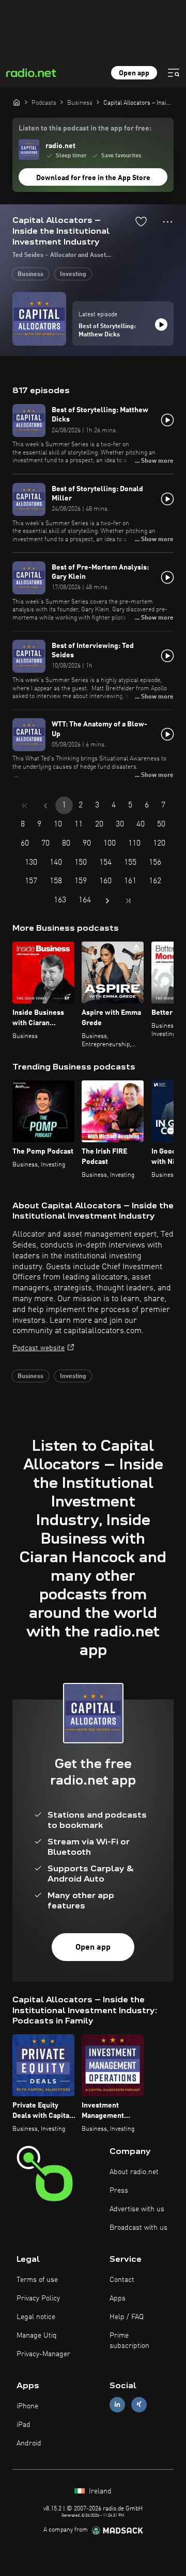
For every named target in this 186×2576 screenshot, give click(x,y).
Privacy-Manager (43, 2354)
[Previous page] (45, 806)
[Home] (17, 102)
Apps (118, 2298)
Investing (73, 274)
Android (29, 2443)
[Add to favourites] (141, 221)
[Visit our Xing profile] (139, 2404)
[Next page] (107, 901)
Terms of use (37, 2280)
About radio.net (134, 2172)
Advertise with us (137, 2209)
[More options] (168, 222)
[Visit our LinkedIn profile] (117, 2404)
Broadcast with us (138, 2228)
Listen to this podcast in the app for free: (85, 128)
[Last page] (128, 901)
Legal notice (36, 2317)
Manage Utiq (37, 2336)
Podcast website (38, 1348)
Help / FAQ (127, 2317)
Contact (122, 2280)
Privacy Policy (38, 2298)
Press (119, 2191)
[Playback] (161, 325)
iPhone (27, 2406)
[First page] (25, 806)
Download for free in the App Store (93, 178)
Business (30, 274)
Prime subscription (129, 2341)
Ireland (99, 2491)
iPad (24, 2425)
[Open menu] (174, 73)
